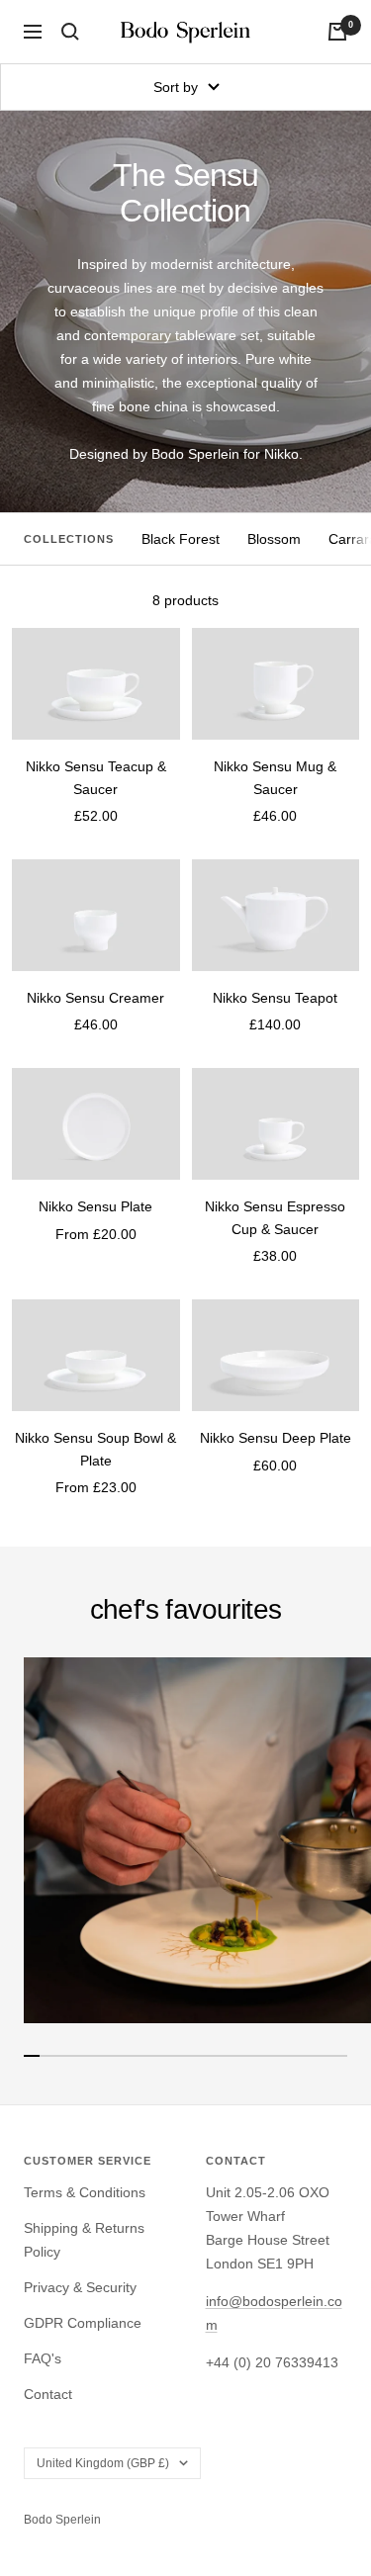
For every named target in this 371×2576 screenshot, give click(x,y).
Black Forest (181, 539)
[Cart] (337, 32)
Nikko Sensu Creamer (95, 998)
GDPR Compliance (83, 2323)
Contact (48, 2394)
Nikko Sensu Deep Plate (276, 1438)
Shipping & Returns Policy (84, 2240)
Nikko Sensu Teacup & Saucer (96, 777)
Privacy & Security (80, 2287)
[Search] (70, 32)
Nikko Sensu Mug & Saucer (275, 777)
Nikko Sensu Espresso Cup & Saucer (275, 1217)
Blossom (274, 539)
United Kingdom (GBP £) (103, 2463)
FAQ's (43, 2358)
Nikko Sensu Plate (95, 1206)
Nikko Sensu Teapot (275, 998)
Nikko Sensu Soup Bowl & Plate (95, 1449)
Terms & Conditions (85, 2192)
